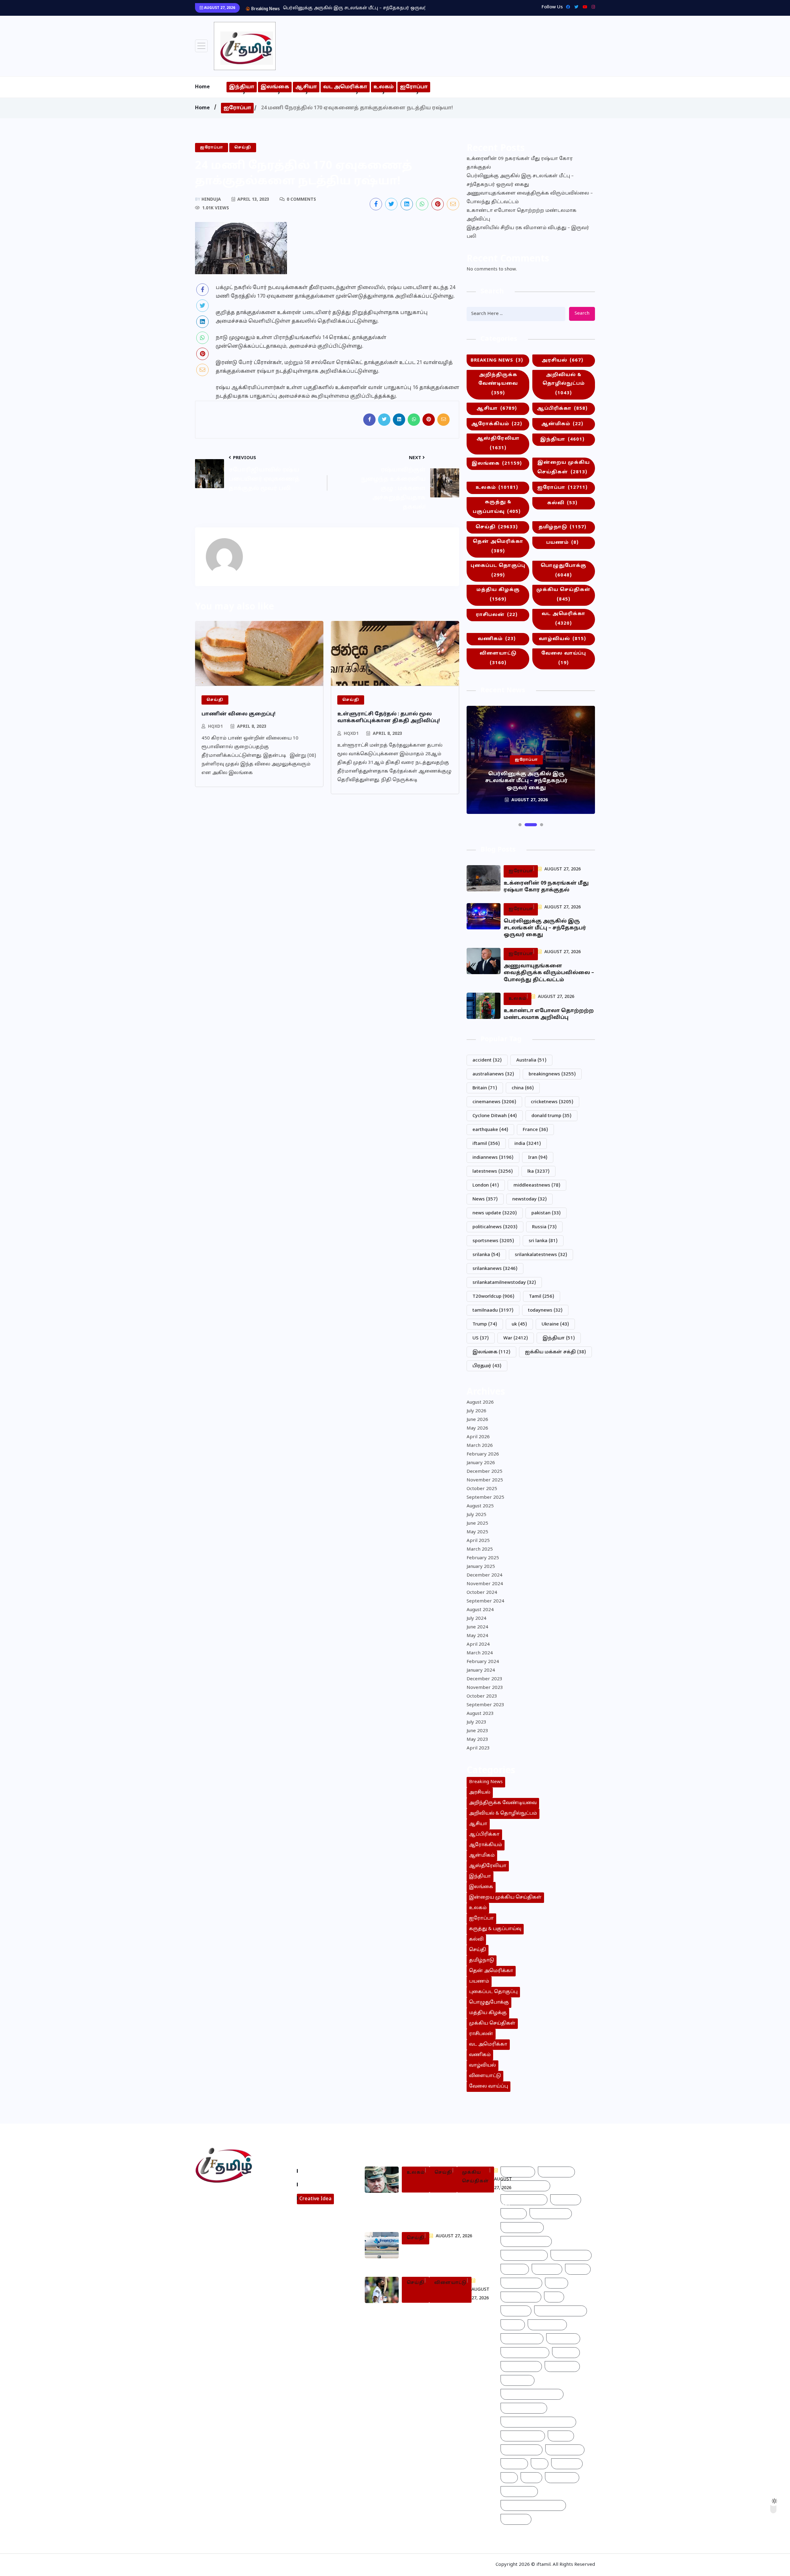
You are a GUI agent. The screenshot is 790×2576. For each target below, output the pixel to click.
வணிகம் (497, 639)
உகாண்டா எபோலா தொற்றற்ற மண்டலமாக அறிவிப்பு (522, 215)
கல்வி (562, 503)
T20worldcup (493, 1297)
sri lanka (543, 1241)
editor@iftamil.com (223, 2223)
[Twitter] (575, 7)
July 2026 (476, 1411)
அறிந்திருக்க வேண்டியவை (498, 384)
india (528, 1144)
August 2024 (480, 1610)
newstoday (530, 1199)
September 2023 (485, 1705)
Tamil (542, 1297)
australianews (493, 1074)
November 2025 (485, 1480)
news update (495, 1213)
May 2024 (477, 1636)
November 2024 (485, 1584)
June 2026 (477, 1420)
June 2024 (477, 1627)
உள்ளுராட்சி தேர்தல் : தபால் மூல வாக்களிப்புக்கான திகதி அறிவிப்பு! (389, 718)
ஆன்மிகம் (562, 424)
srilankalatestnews (541, 1255)
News (485, 1199)
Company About (320, 2171)
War (516, 1338)
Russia (544, 1227)
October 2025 (482, 1489)
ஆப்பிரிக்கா (562, 409)
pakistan (546, 1213)
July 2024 (476, 1619)
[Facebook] (566, 7)
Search (582, 314)
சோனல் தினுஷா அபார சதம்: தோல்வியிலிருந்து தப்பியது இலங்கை (444, 2316)
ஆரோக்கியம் (497, 424)
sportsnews (493, 1241)
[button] (520, 825)
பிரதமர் (487, 1366)
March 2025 (480, 1550)
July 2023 (476, 1722)
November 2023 (485, 1688)
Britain (485, 1088)
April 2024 (478, 1645)
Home (202, 87)
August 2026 (480, 1403)
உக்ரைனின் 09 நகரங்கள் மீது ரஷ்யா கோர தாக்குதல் (520, 163)
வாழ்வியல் (562, 639)
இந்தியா (242, 87)
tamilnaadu (493, 1311)
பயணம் (562, 543)
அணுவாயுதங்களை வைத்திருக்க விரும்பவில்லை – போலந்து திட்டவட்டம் (366, 8)
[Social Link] (592, 7)
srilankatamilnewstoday (504, 1283)
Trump (485, 1324)
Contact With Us (320, 2184)
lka (538, 1172)
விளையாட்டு (498, 658)
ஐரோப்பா (414, 87)
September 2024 (485, 1601)
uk (519, 1324)
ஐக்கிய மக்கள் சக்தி (555, 1352)
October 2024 (482, 1593)
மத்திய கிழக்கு (498, 595)
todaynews (545, 1311)
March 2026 (480, 1446)
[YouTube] (583, 7)
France (535, 1130)
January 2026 (481, 1463)
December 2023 (484, 1679)
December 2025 (484, 1472)
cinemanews (494, 1102)
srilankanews (495, 1269)
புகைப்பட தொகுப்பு (498, 571)
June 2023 (477, 1731)
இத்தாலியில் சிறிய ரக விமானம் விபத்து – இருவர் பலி (528, 232)
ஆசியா (306, 87)
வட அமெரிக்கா (345, 87)
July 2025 (476, 1515)
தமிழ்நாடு (562, 527)
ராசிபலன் (497, 615)
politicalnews (495, 1227)
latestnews (493, 1172)
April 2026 (478, 1437)
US (481, 1338)
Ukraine (555, 1324)
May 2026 (477, 1428)
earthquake (490, 1130)
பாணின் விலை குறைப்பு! (239, 714)
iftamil (486, 1144)
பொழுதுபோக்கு (563, 571)
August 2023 (480, 1714)
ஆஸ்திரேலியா (498, 443)
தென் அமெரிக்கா (498, 547)
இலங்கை (275, 87)
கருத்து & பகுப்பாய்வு (497, 507)
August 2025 (480, 1506)
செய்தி (497, 527)
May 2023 (477, 1740)
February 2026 (483, 1454)
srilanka (486, 1255)
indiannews (493, 1158)
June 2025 (477, 1524)
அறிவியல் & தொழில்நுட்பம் (564, 384)
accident (487, 1060)
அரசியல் (562, 360)
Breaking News (497, 360)
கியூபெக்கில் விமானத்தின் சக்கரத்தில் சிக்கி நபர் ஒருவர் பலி (439, 2257)
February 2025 (483, 1558)
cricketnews (552, 1102)
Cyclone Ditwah (495, 1116)
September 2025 (485, 1498)
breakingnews (552, 1074)
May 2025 (477, 1532)
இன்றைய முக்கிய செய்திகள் (563, 467)
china (523, 1088)
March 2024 (480, 1653)
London (486, 1185)
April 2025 (478, 1541)
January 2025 (481, 1567)
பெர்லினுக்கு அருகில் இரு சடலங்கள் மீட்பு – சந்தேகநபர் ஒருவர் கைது (520, 180)
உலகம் (384, 87)
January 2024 (481, 1671)
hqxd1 (215, 727)
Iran (538, 1158)
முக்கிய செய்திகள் (563, 595)
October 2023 (482, 1696)
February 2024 (483, 1662)
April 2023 (478, 1748)
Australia (531, 1060)
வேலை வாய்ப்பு (564, 658)
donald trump (551, 1116)
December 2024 (484, 1575)
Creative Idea (315, 2199)
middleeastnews (537, 1185)
